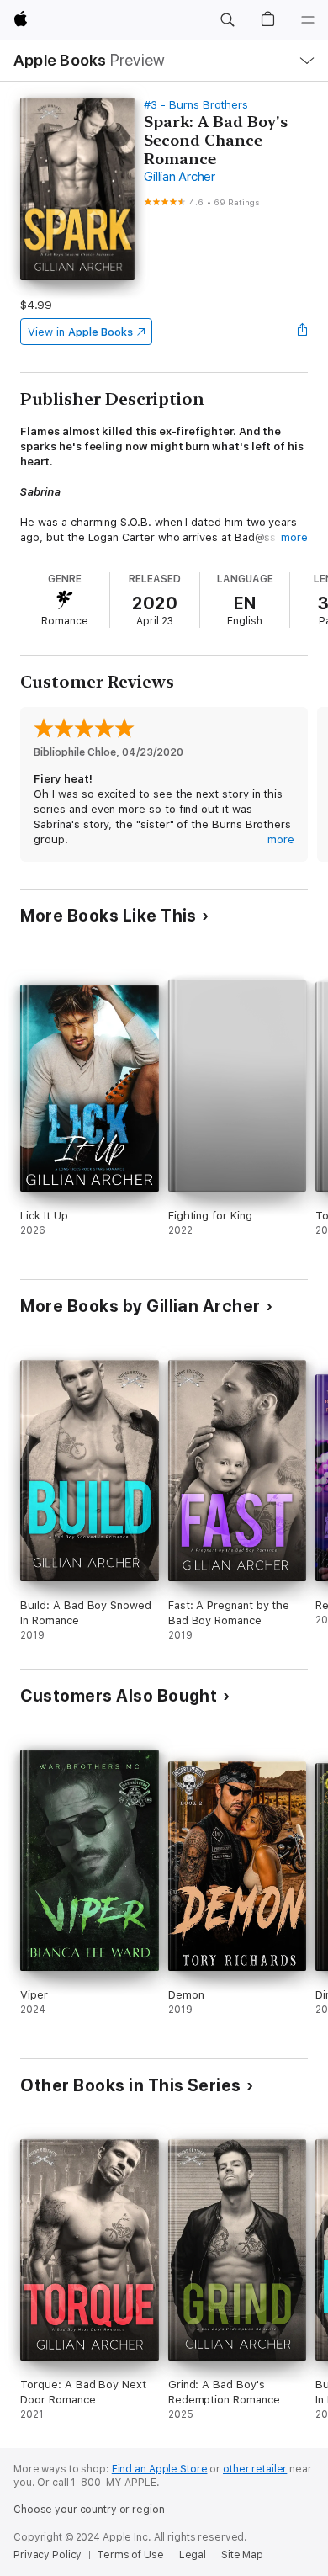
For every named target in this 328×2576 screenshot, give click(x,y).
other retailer (255, 2469)
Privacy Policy (48, 2555)
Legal (193, 2555)
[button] (227, 20)
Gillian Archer (180, 177)
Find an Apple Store (160, 2469)
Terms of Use (130, 2555)
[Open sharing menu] (303, 332)
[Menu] (308, 20)
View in (80, 332)
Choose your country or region (89, 2510)
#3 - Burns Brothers (196, 105)
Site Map (242, 2555)
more (294, 537)
